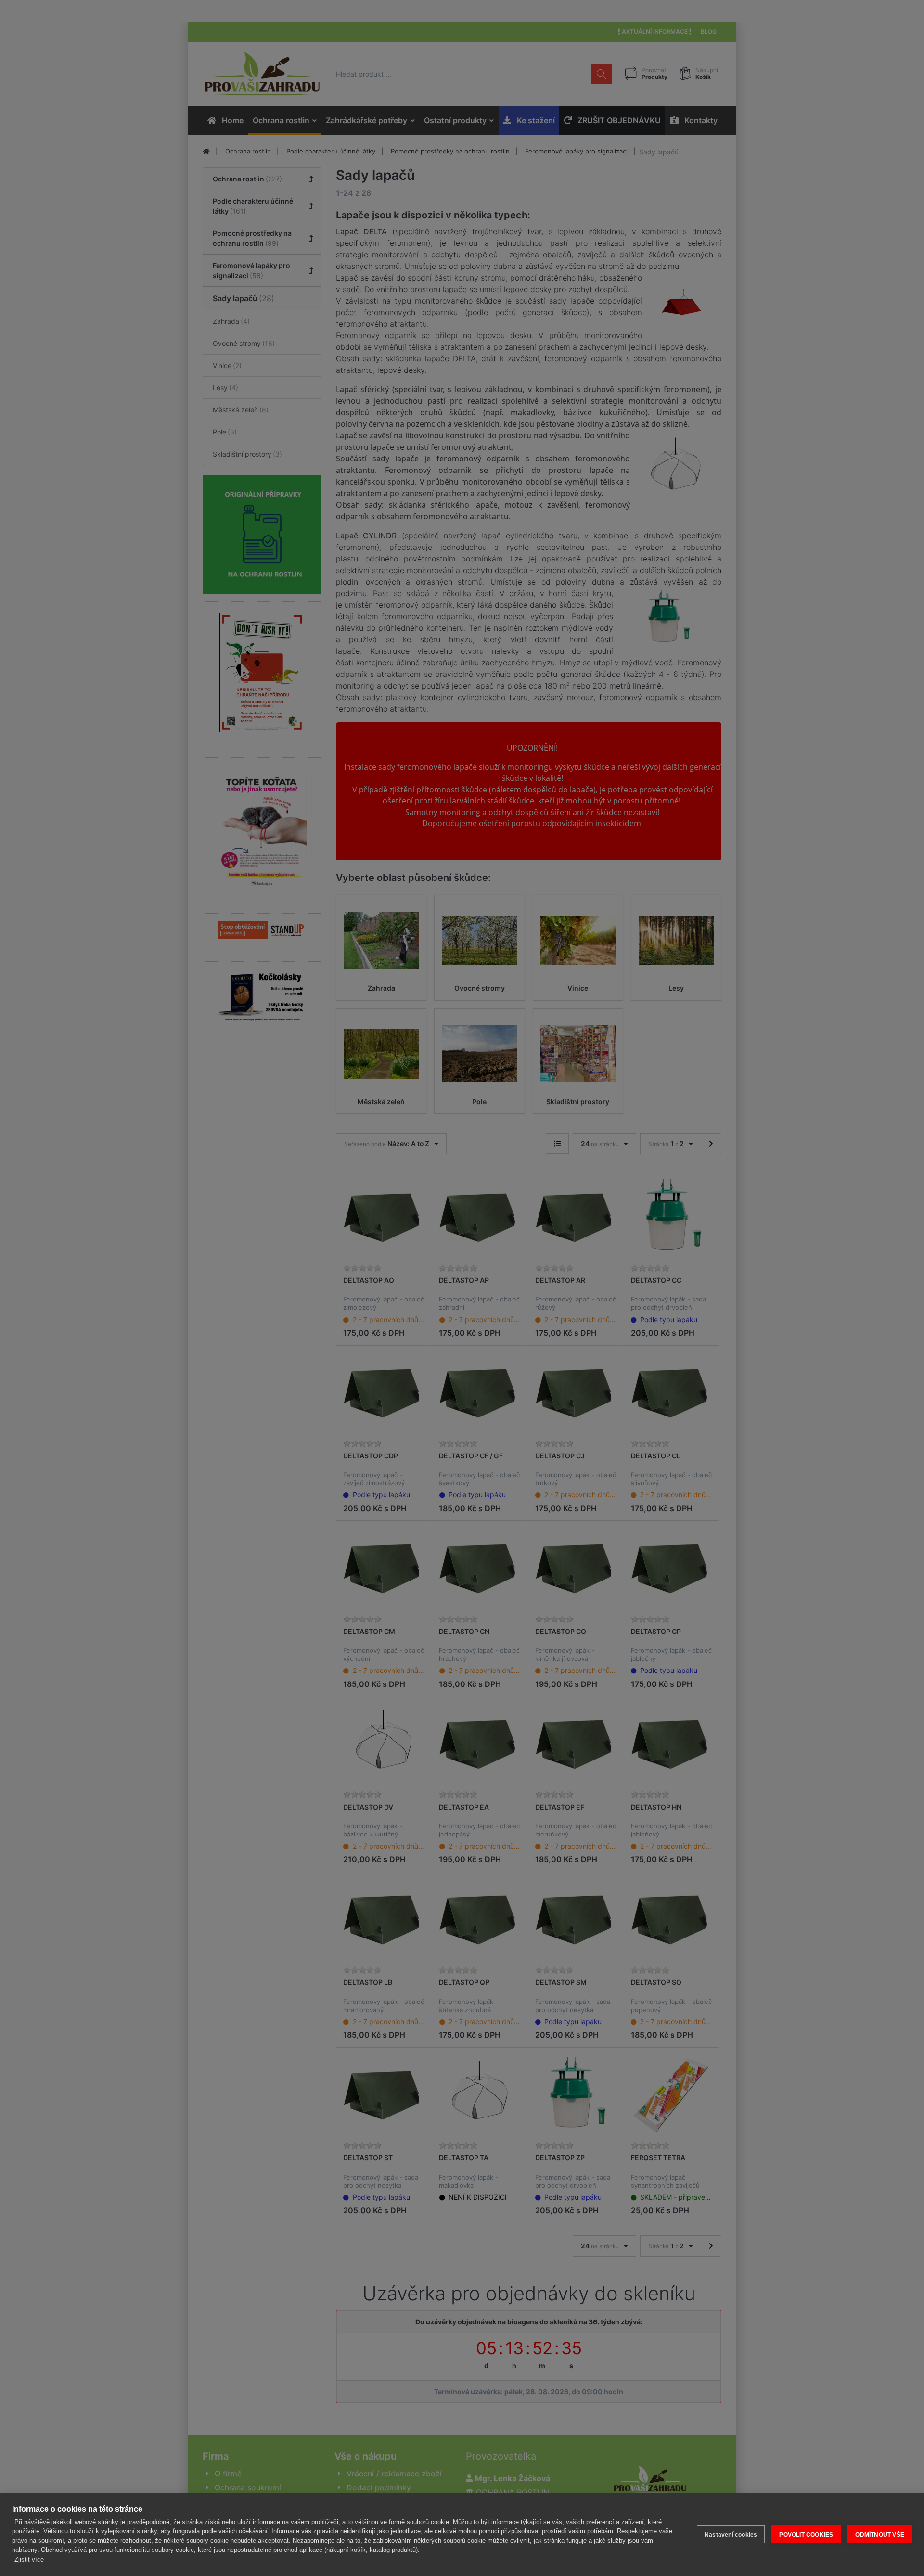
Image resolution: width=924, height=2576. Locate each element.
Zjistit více (29, 2559)
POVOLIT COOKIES (806, 2535)
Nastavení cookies (731, 2535)
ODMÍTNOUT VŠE (880, 2535)
